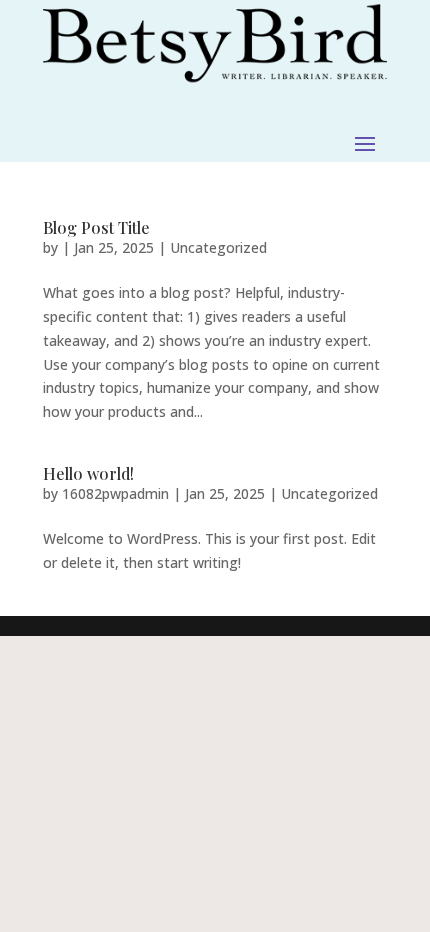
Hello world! (88, 473)
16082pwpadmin (115, 493)
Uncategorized (218, 247)
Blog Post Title (96, 227)
